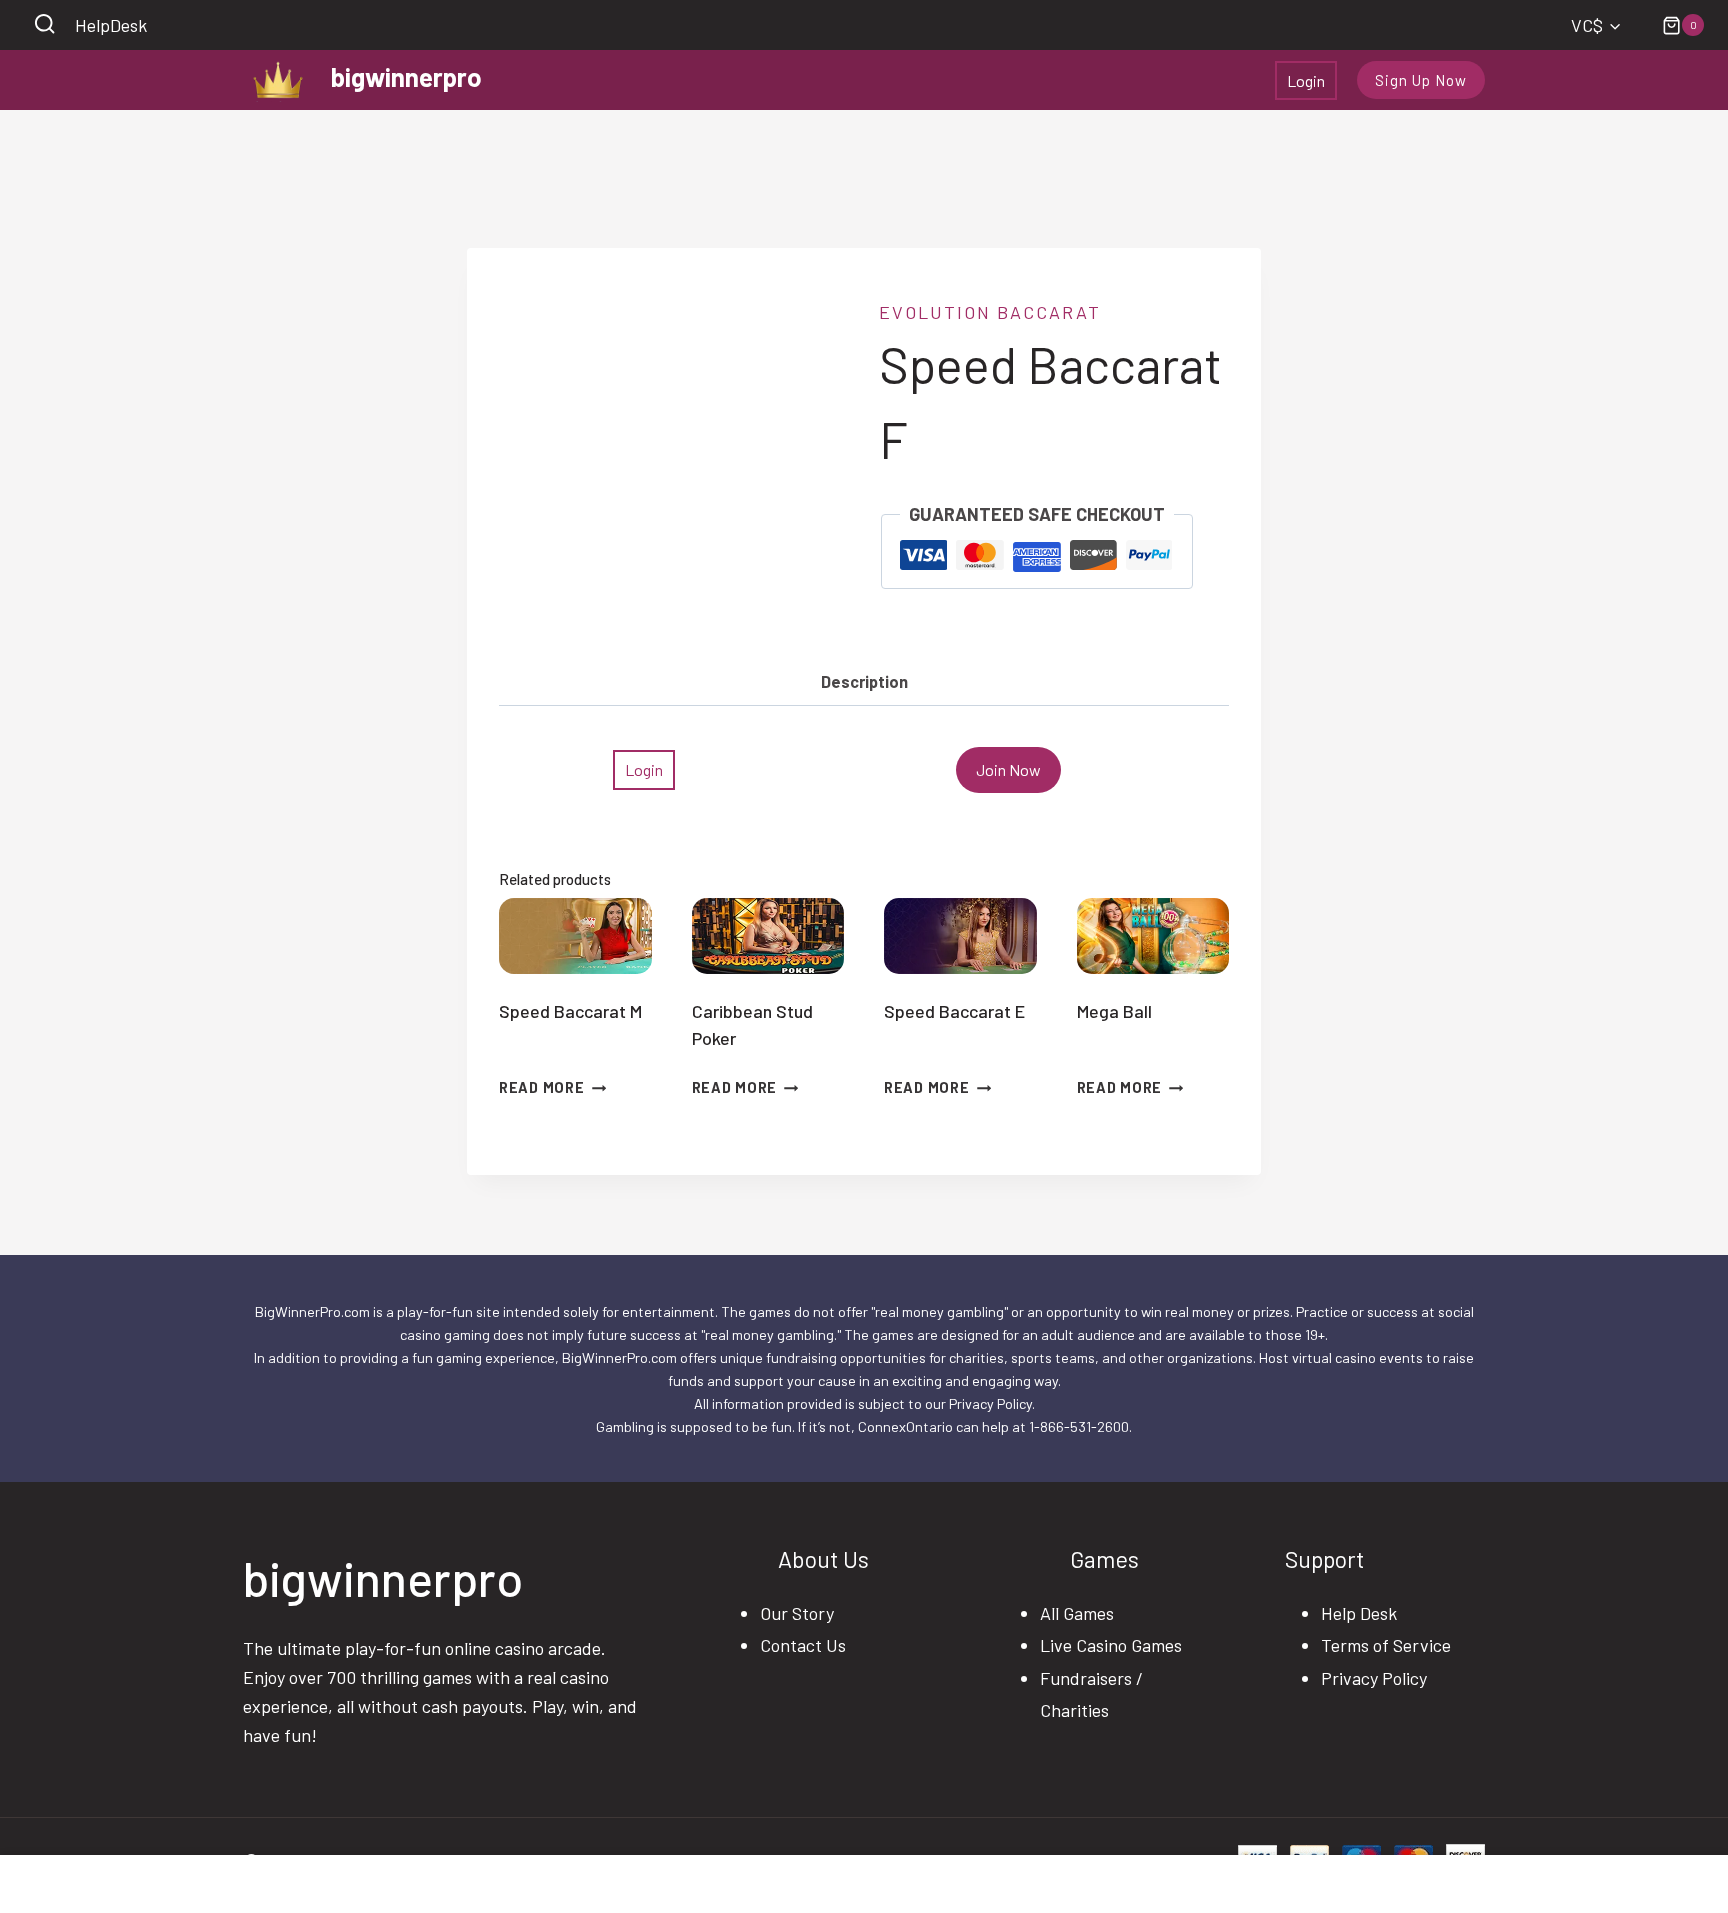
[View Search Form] (44, 25)
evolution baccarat (990, 312)
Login (1306, 80)
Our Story (797, 1613)
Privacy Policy (1374, 1678)
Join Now (1008, 769)
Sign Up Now (1421, 80)
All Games (1077, 1613)
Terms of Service (1386, 1645)
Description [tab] (864, 681)
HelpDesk (111, 25)
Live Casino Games (1111, 1645)
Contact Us (803, 1645)
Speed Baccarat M (570, 1011)
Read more (541, 1087)
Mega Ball (1114, 1011)
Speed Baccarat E (954, 1011)
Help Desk (1359, 1613)
